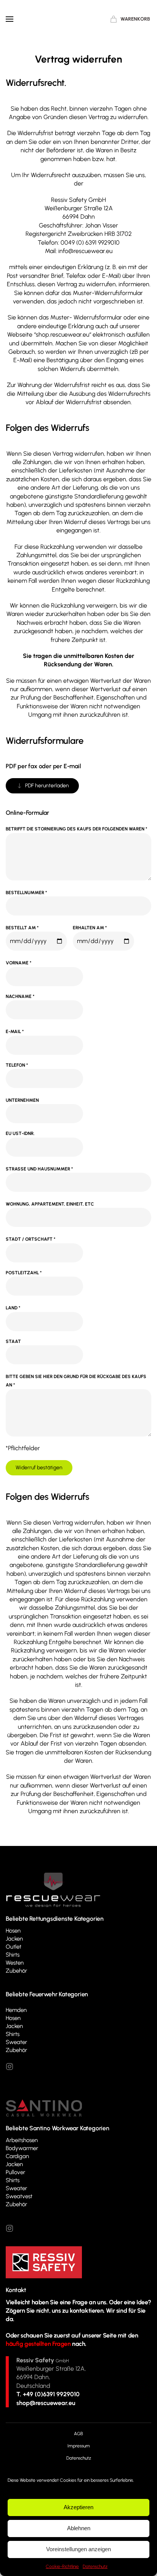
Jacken (14, 1939)
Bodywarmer (22, 2148)
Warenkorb (135, 19)
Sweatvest (19, 2196)
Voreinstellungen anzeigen (78, 2549)
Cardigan (17, 2156)
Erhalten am (90, 928)
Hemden (16, 2010)
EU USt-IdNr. (20, 1133)
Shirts (13, 1955)
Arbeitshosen (22, 2140)
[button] (10, 19)
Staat (13, 1341)
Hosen (13, 1931)
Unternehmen (22, 1100)
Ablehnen (79, 2528)
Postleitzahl (24, 1273)
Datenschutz (95, 2566)
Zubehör (16, 1971)
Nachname (20, 996)
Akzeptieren (78, 2507)
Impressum (79, 2446)
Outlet (14, 1947)
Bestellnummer (26, 893)
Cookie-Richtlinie (62, 2566)
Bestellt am (22, 928)
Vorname (18, 963)
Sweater (16, 2042)
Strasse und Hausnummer (39, 1169)
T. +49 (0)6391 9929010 (48, 2394)
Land (13, 1308)
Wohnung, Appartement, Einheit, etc (50, 1204)
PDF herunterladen (47, 786)
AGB (78, 2434)
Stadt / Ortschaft (30, 1239)
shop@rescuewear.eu (46, 2403)
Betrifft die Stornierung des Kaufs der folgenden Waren (76, 829)
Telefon (17, 1065)
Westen (15, 1963)
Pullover (15, 2172)
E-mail (15, 1032)
